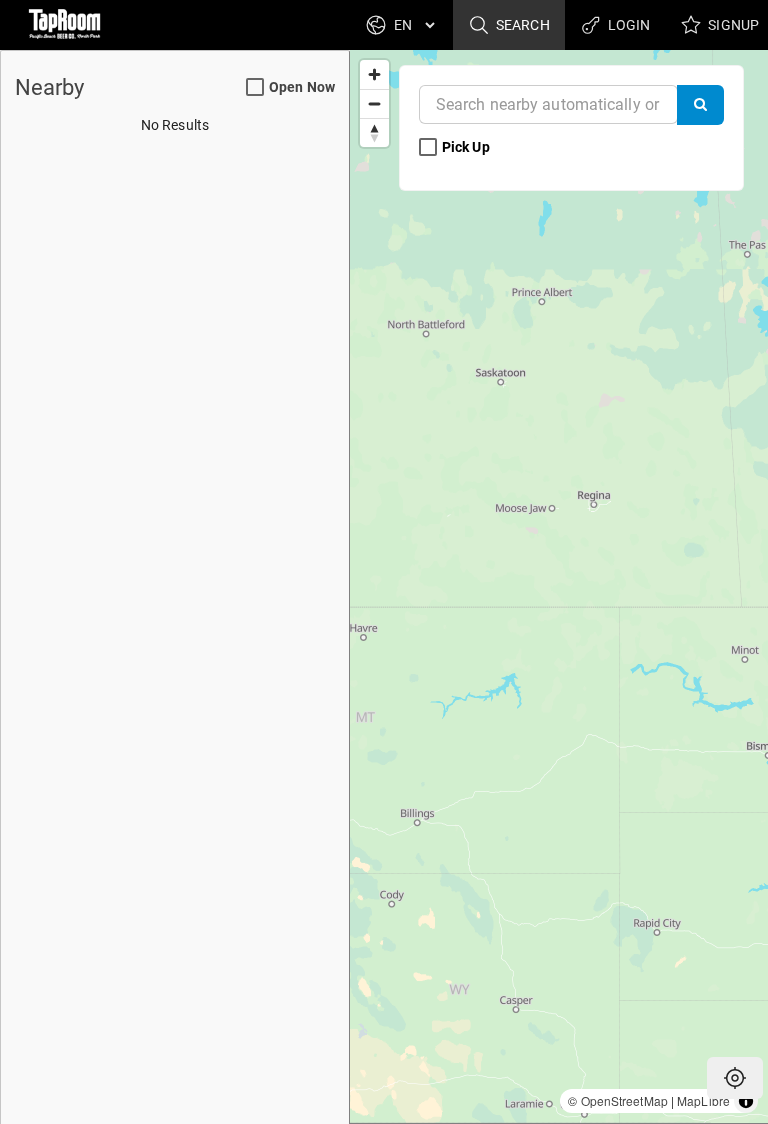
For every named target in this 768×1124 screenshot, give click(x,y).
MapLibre (703, 1100)
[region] (559, 586)
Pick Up (467, 147)
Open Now (302, 87)
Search (521, 25)
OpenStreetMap (624, 1100)
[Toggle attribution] (746, 1101)
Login (628, 25)
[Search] (700, 105)
